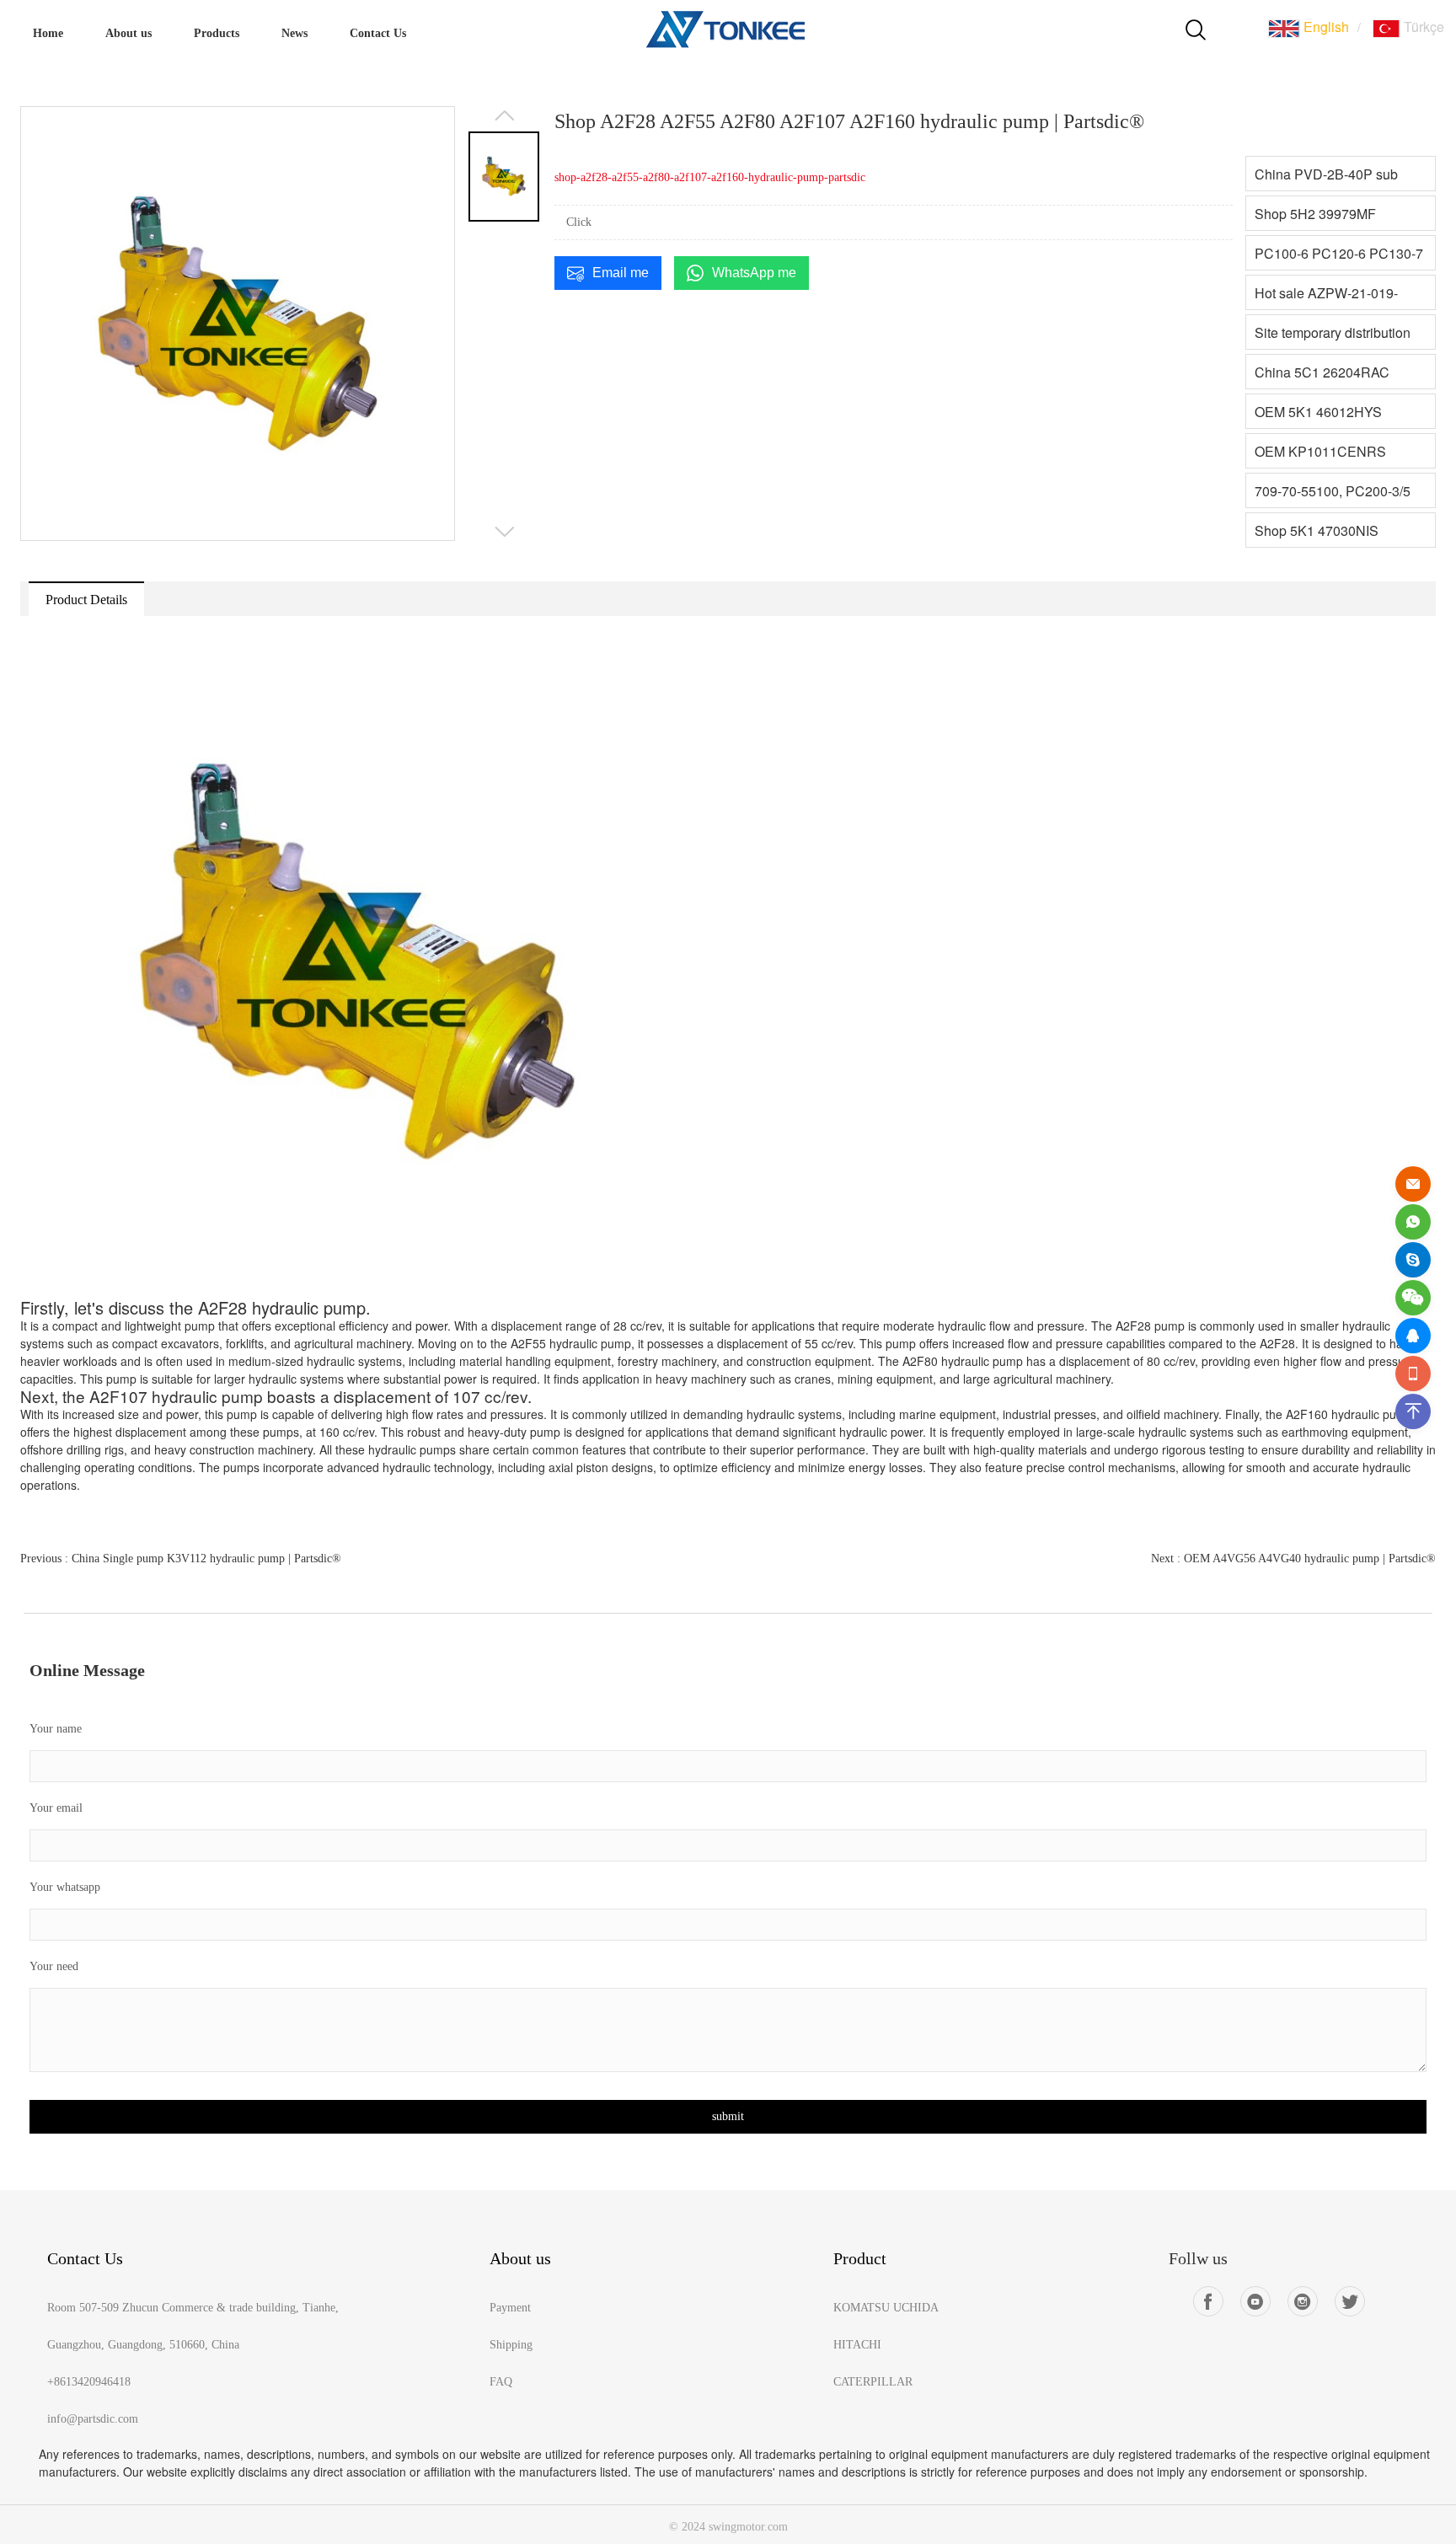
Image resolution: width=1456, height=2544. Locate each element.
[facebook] (1208, 2301)
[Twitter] (1350, 2301)
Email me (621, 273)
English (1325, 27)
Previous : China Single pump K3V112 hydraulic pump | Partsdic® (181, 1559)
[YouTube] (1255, 2301)
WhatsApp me (754, 273)
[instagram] (1303, 2301)
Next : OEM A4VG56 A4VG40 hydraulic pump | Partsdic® (1293, 1559)
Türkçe (1422, 27)
